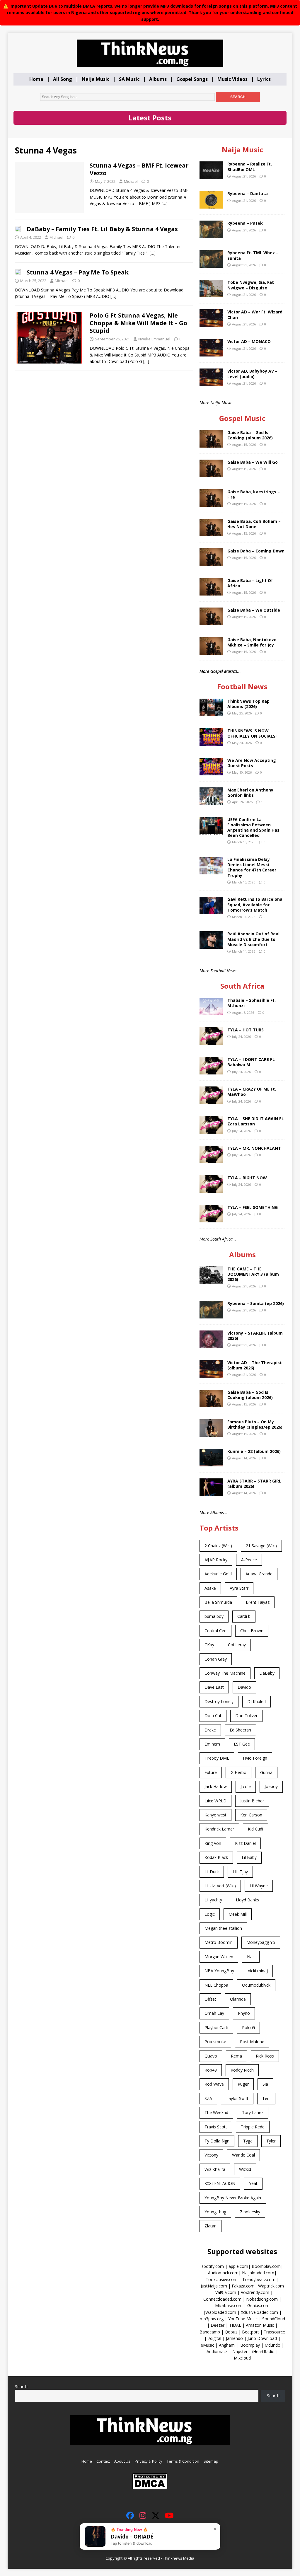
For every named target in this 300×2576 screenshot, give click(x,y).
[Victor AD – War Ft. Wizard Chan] (211, 324)
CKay (209, 1645)
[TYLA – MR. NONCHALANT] (211, 1160)
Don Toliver (246, 1716)
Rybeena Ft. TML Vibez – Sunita (253, 255)
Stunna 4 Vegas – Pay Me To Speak (78, 272)
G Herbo (238, 1772)
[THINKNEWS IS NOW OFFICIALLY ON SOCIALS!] (211, 742)
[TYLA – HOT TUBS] (211, 1042)
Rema (236, 2056)
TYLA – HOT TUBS (246, 1030)
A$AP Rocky (216, 1560)
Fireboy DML (217, 1758)
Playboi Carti (216, 2027)
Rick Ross (265, 2056)
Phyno (244, 2013)
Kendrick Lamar (219, 1829)
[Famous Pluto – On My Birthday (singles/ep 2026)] (211, 1433)
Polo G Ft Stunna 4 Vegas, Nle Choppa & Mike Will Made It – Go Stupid (138, 323)
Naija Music (96, 79)
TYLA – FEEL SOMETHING (253, 1207)
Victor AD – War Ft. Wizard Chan (255, 314)
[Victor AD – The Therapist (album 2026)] (211, 1374)
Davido (244, 1687)
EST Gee (242, 1744)
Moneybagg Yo (261, 1942)
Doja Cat (213, 1716)
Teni (266, 2098)
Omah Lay (214, 2013)
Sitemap (211, 2461)
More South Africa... (218, 1239)
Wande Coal (243, 2155)
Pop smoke (215, 2042)
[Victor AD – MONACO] (211, 353)
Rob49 (211, 2070)
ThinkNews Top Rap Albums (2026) (248, 704)
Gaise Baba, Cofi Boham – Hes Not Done (254, 524)
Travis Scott (216, 2127)
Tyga (248, 2141)
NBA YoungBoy (219, 1971)
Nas (251, 1957)
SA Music (129, 79)
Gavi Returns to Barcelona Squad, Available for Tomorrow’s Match (255, 904)
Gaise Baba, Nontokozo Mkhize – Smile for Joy (252, 642)
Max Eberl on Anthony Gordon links (250, 793)
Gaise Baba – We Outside (254, 610)
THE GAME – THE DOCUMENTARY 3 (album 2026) (253, 1274)
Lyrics (264, 79)
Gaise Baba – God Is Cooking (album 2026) (250, 435)
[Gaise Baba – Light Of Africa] (211, 592)
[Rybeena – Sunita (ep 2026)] (211, 1315)
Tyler (271, 2141)
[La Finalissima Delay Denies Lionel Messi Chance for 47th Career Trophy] (211, 871)
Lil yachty (213, 1900)
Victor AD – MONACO (249, 341)
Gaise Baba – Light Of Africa (250, 583)
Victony (211, 2155)
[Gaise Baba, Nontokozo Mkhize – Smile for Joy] (211, 651)
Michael (131, 181)
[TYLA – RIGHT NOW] (211, 1189)
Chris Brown (252, 1631)
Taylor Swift (237, 2098)
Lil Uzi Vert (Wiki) (220, 1886)
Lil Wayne (259, 1886)
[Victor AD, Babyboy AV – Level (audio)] (211, 383)
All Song (63, 79)
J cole (246, 1786)
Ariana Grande (259, 1574)
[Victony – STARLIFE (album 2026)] (211, 1345)
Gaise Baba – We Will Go (253, 462)
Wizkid (245, 2169)
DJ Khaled (256, 1701)
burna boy (214, 1616)
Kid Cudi (255, 1829)
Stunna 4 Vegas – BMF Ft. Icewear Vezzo (139, 169)
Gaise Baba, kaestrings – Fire (254, 494)
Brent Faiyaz (258, 1602)
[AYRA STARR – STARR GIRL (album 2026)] (211, 1493)
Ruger (243, 2084)
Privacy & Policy (149, 2461)
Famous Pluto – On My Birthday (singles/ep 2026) (255, 1424)
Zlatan (210, 2226)
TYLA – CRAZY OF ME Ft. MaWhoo (252, 1092)
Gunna (266, 1772)
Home (36, 79)
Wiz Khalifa (215, 2169)
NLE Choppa (216, 1985)
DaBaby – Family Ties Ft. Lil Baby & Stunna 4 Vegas (102, 229)
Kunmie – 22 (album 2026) (254, 1451)
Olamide (238, 1999)
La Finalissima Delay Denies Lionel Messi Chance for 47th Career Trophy (252, 867)
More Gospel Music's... (220, 671)
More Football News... (220, 971)
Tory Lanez (253, 2112)
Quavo (211, 2056)
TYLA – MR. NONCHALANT (254, 1148)
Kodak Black (216, 1857)
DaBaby (267, 1673)
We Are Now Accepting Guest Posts (252, 763)
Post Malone (252, 2042)
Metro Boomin (219, 1942)
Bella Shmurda (218, 1602)
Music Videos (232, 79)
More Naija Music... (218, 403)
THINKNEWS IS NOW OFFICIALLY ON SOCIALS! (252, 733)
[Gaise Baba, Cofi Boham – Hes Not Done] (211, 533)
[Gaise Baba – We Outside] (211, 622)
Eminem (212, 1744)
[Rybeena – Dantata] (211, 205)
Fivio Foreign (255, 1758)
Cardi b (244, 1616)
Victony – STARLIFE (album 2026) (255, 1336)
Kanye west (215, 1815)
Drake (210, 1730)
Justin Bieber (252, 1801)
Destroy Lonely (219, 1701)
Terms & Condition (183, 2461)
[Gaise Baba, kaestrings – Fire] (211, 503)
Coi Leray (237, 1645)
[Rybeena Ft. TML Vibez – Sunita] (211, 264)
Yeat (253, 2183)
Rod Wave (214, 2084)
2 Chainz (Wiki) (218, 1546)
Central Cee (215, 1631)
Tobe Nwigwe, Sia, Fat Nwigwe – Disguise (251, 285)
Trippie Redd (253, 2127)
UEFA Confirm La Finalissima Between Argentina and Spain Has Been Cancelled (253, 828)
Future (211, 1772)
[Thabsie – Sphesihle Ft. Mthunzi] (211, 1012)
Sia (265, 2084)
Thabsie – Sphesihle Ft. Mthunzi (252, 1003)
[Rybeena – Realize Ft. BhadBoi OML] (211, 176)
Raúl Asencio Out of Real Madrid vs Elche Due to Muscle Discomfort (253, 939)
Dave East (214, 1687)
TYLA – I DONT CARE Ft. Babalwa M (251, 1062)
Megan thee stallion (223, 1928)
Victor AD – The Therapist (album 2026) (255, 1365)
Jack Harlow (216, 1786)
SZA (208, 2098)
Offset (210, 1999)
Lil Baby (249, 1857)
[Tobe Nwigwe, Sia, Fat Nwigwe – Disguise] (211, 294)
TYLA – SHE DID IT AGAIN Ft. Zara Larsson (256, 1121)
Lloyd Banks (247, 1900)
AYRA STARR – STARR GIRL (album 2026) (254, 1484)
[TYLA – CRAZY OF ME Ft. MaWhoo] (211, 1101)
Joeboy (271, 1786)
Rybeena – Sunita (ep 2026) (256, 1303)
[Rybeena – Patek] (211, 235)
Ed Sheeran (240, 1730)
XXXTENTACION (220, 2183)
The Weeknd (216, 2112)
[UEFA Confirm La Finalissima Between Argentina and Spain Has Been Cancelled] (211, 831)
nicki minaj (258, 1971)
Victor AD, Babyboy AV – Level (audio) (252, 374)
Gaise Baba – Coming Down (256, 551)
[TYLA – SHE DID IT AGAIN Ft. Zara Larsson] (211, 1130)
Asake (210, 1588)
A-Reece (249, 1560)
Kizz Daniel (245, 1843)
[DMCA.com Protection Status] (150, 2487)
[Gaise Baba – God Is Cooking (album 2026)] (211, 444)
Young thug (215, 2212)
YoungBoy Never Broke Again (233, 2198)
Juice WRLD (215, 1801)
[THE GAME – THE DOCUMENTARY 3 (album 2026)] (211, 1280)
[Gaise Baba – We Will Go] (211, 474)
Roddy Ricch (242, 2070)
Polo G (248, 2027)
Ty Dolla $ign (217, 2141)
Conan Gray (216, 1659)
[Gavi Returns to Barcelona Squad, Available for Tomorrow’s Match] (211, 911)
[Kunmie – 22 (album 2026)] (211, 1463)
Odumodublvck (256, 1985)
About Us (122, 2461)
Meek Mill (238, 1914)
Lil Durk (212, 1872)
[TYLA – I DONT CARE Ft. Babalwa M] (211, 1071)
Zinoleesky (250, 2212)
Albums (158, 79)
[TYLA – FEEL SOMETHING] (211, 1219)
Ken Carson (251, 1815)
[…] (165, 203)
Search (21, 2386)
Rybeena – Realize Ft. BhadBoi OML (250, 167)
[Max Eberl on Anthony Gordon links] (211, 801)
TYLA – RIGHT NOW (247, 1178)
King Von (213, 1843)
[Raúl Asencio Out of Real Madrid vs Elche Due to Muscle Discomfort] (211, 945)
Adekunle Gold (218, 1574)
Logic (210, 1914)
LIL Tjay (240, 1872)
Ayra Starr (239, 1588)
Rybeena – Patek (245, 223)
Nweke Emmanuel (154, 339)
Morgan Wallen (219, 1957)
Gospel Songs (192, 79)
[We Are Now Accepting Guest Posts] (211, 772)
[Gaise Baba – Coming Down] (211, 563)
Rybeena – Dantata (248, 193)
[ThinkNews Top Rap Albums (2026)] (211, 713)
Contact (103, 2461)
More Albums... (213, 1513)
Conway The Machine (225, 1673)
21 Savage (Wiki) (261, 1546)
